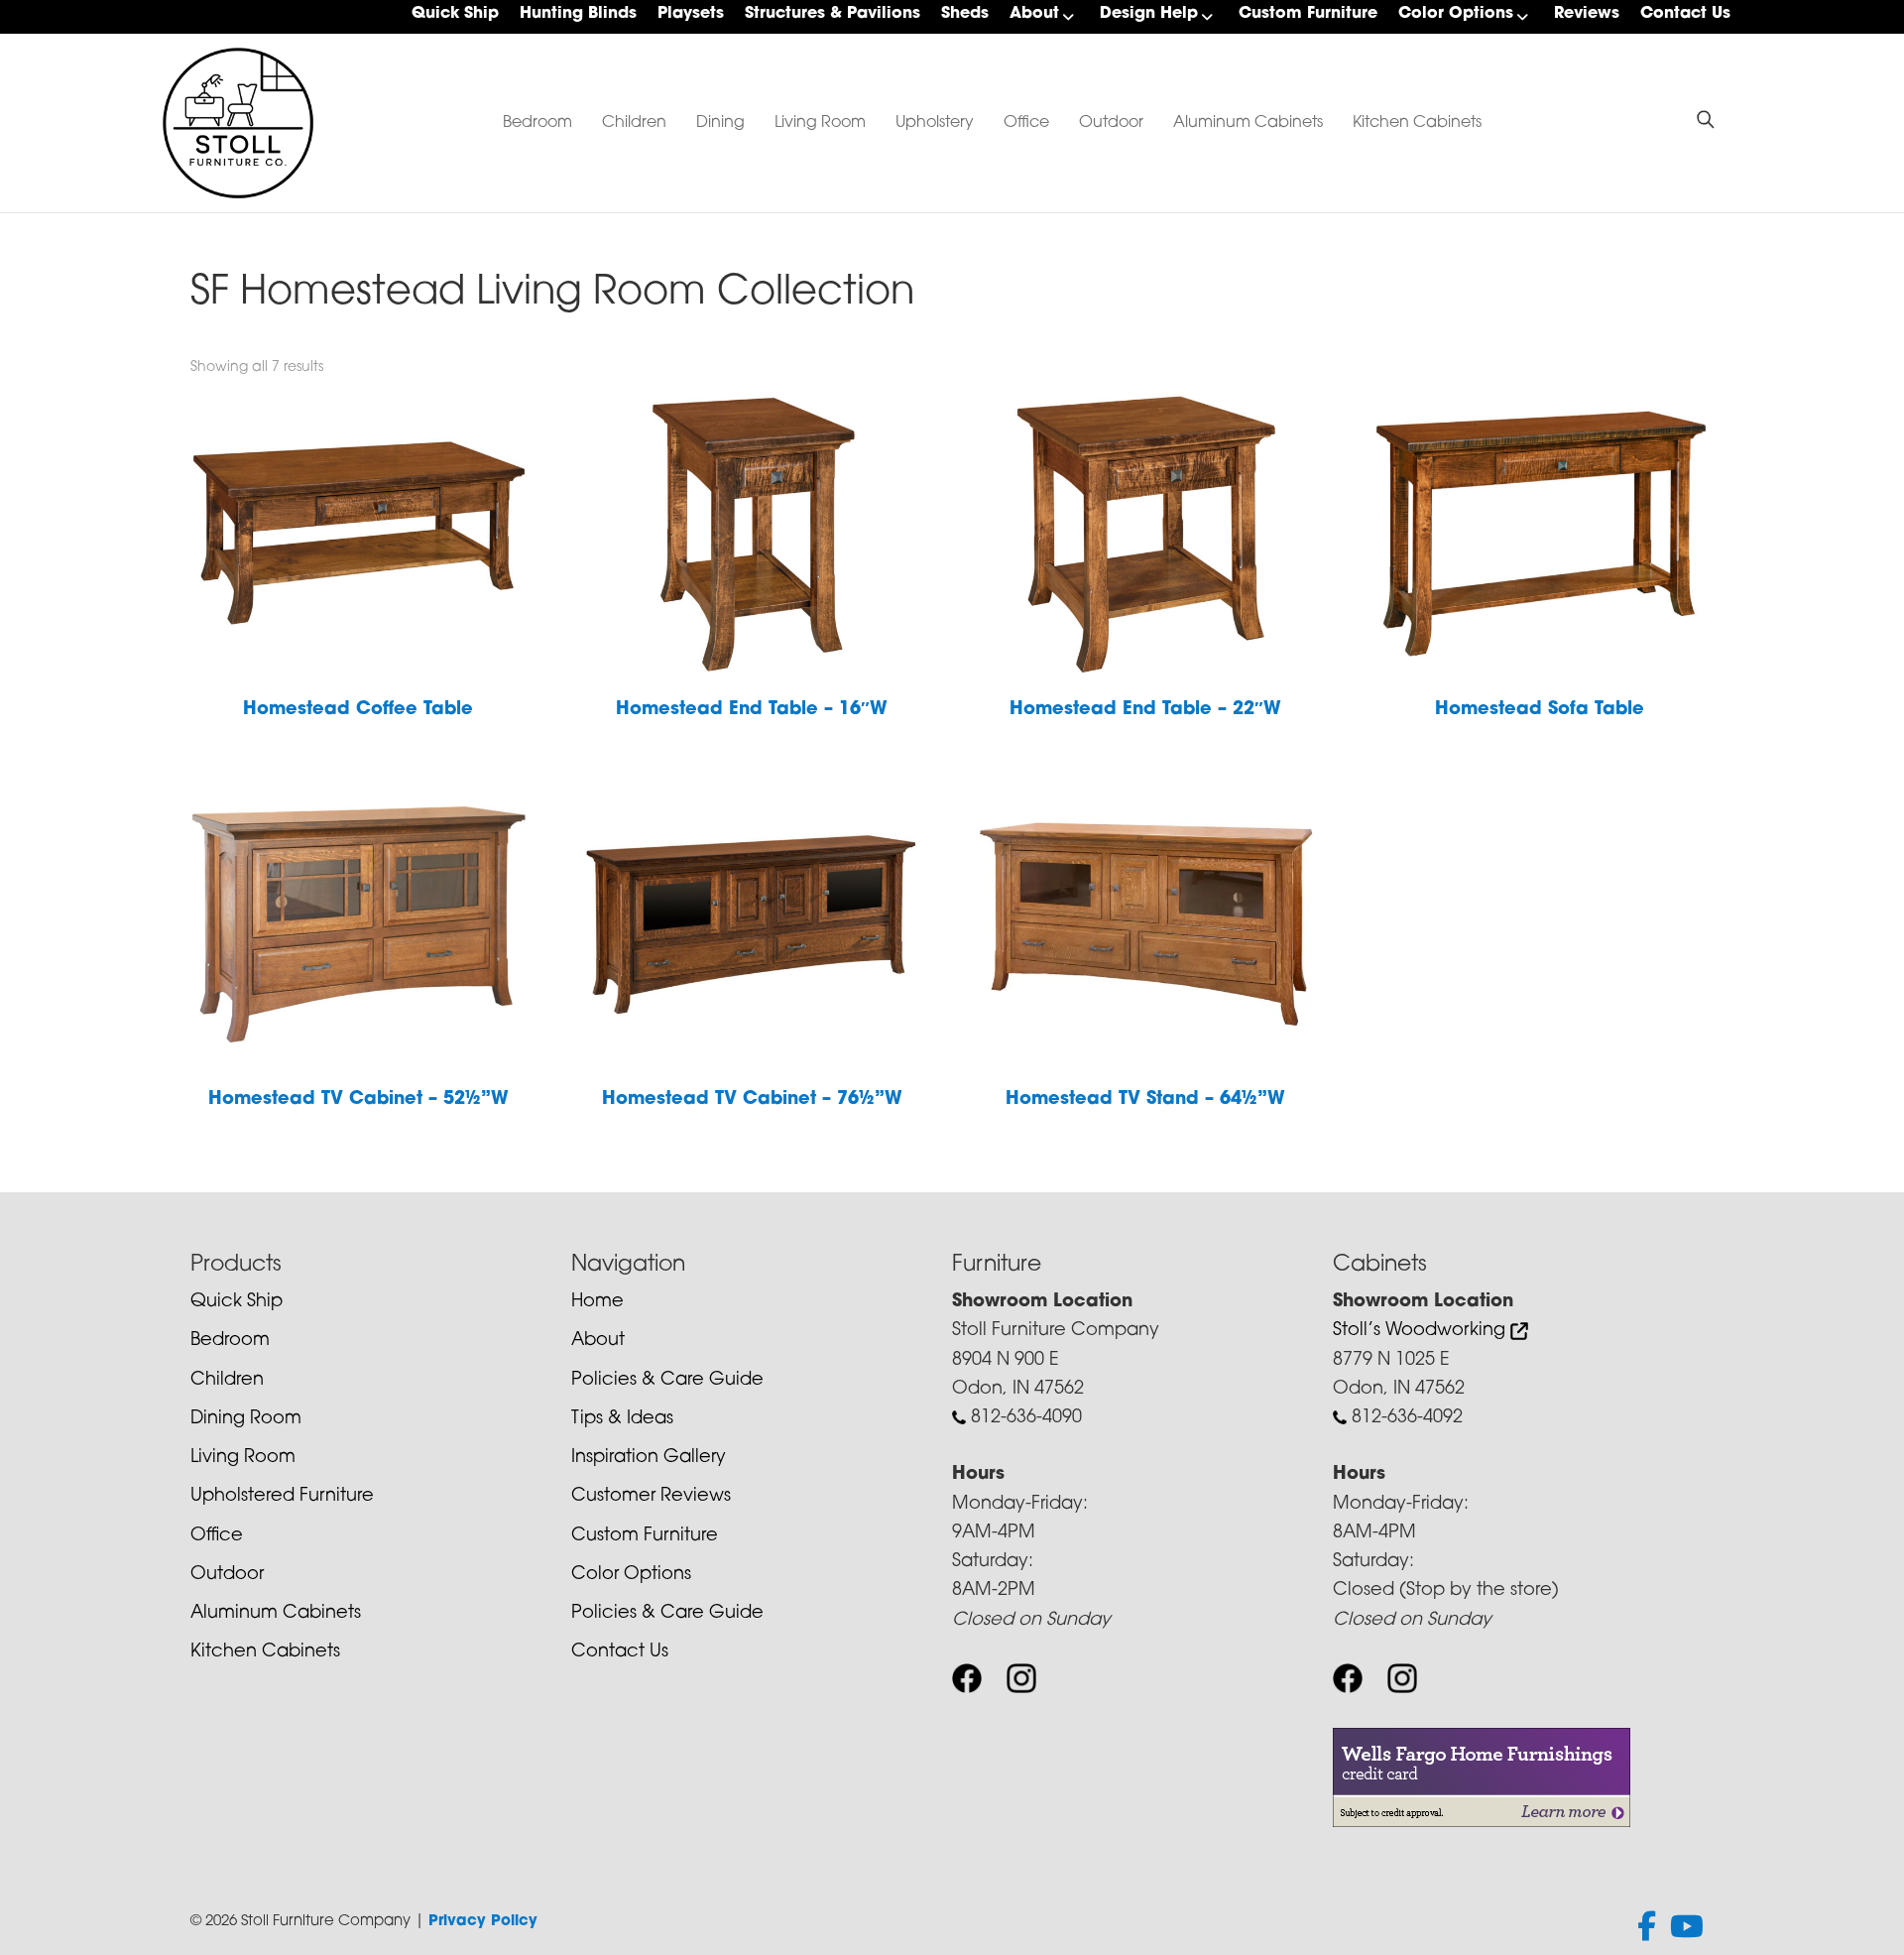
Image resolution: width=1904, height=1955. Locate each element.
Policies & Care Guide (667, 1381)
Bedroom (537, 123)
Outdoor (1111, 123)
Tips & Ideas (622, 1419)
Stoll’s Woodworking (1422, 1331)
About (1034, 14)
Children (634, 123)
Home (597, 1302)
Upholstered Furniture (282, 1497)
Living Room (820, 123)
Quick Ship (455, 14)
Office (1026, 123)
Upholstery (935, 123)
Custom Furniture (1308, 14)
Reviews (1587, 14)
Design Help (1149, 14)
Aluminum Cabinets (1248, 123)
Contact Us (1685, 14)
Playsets (691, 14)
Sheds (965, 14)
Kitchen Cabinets (1417, 123)
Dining (720, 123)
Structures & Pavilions (833, 14)
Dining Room (246, 1419)
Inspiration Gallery (649, 1458)
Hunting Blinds (578, 14)
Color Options (1456, 14)
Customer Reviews (651, 1497)
